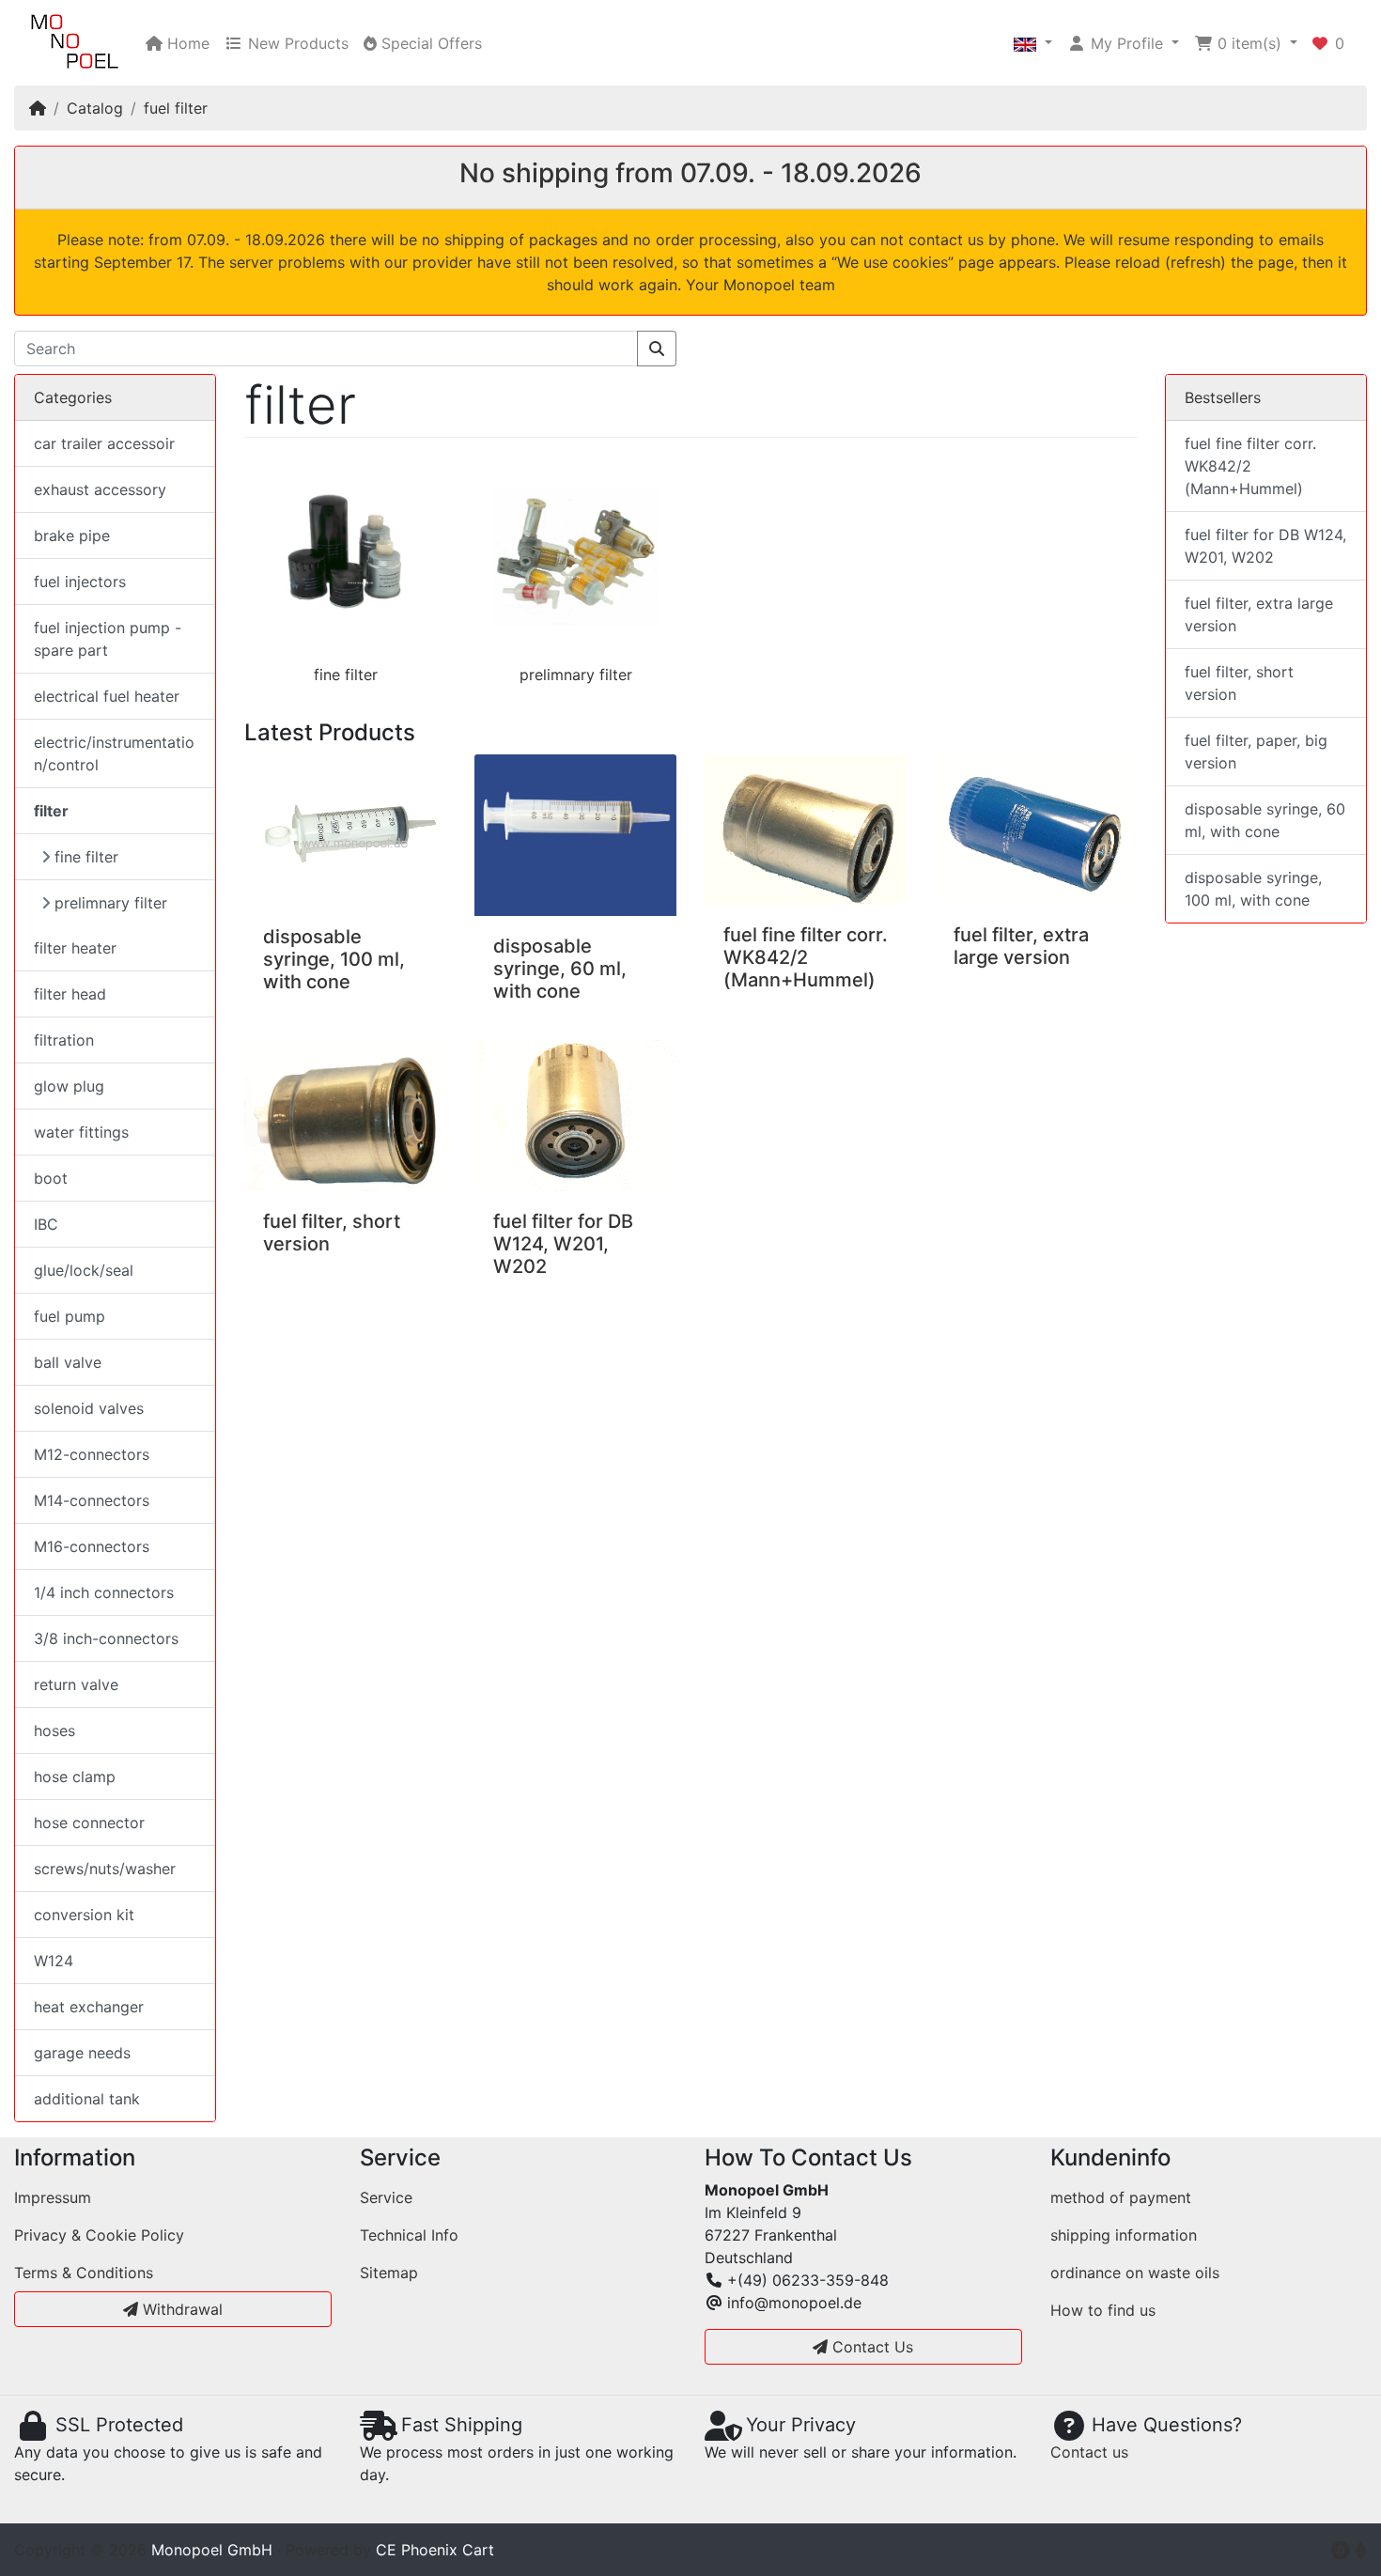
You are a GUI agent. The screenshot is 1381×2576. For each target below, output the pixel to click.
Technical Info (409, 2235)
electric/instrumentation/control (114, 753)
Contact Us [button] (870, 2347)
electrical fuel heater (107, 696)
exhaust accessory (100, 489)
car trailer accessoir (104, 443)
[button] (1033, 43)
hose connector (89, 1823)
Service (386, 2197)
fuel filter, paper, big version (1256, 752)
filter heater (75, 948)
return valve (76, 1684)
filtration (64, 1040)
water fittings (81, 1132)
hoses (54, 1730)
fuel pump (70, 1316)
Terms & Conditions (84, 2273)
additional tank (87, 2099)
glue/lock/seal (84, 1270)
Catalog (95, 108)
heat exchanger (89, 2007)
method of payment (1121, 2197)
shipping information (1124, 2235)
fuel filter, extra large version (1021, 946)
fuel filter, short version (1239, 683)
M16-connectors (92, 1546)
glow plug (69, 1086)
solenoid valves (89, 1408)
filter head (70, 994)
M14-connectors (92, 1500)
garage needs (82, 2053)
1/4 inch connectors (104, 1592)
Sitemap (389, 2273)
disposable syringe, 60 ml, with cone (560, 969)
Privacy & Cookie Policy (99, 2235)
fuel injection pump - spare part (108, 639)
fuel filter (176, 108)
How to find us (1103, 2310)
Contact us (1089, 2452)
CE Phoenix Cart (435, 2550)
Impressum (53, 2197)
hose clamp (75, 1777)
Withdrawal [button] (180, 2309)
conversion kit (84, 1915)
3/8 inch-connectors (106, 1638)
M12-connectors (92, 1454)
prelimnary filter (576, 675)
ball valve (68, 1362)
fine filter (346, 675)
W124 (54, 1961)
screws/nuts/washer (105, 1869)
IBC (46, 1224)
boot (51, 1178)
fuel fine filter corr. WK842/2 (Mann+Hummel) (806, 957)
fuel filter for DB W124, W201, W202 (563, 1244)
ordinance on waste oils (1135, 2273)
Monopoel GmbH (212, 2550)
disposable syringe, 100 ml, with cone (334, 959)
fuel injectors (80, 582)
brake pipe (72, 535)
